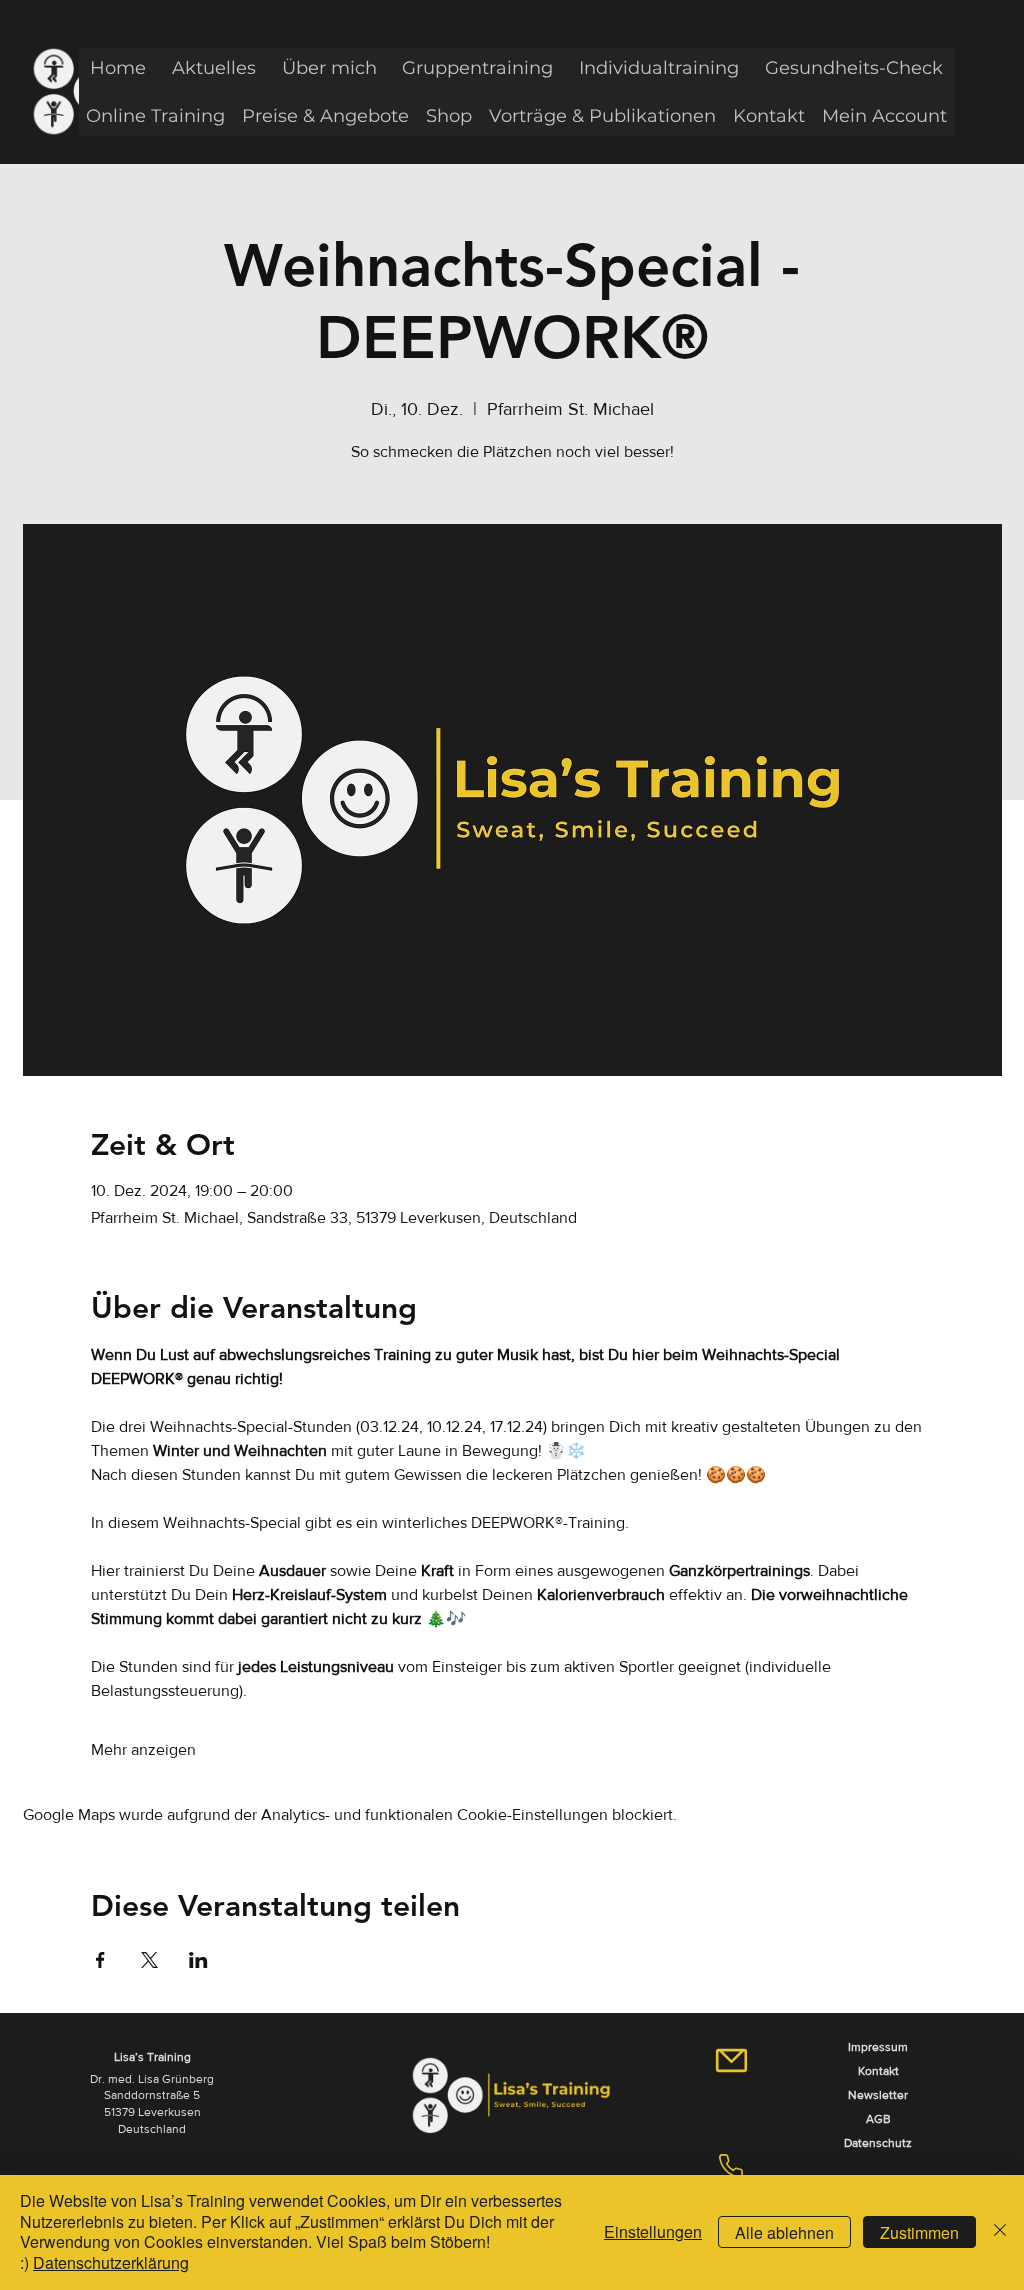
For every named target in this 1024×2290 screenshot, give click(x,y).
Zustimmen (919, 2232)
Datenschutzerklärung (111, 2262)
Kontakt (878, 2071)
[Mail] (731, 2060)
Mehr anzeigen (143, 1749)
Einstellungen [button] (653, 2231)
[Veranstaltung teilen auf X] (149, 1960)
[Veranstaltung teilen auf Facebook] (100, 1960)
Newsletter (878, 2095)
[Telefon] (731, 2166)
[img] (511, 2135)
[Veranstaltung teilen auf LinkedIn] (198, 1960)
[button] (214, 68)
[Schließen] (1000, 2232)
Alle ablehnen (784, 2232)
